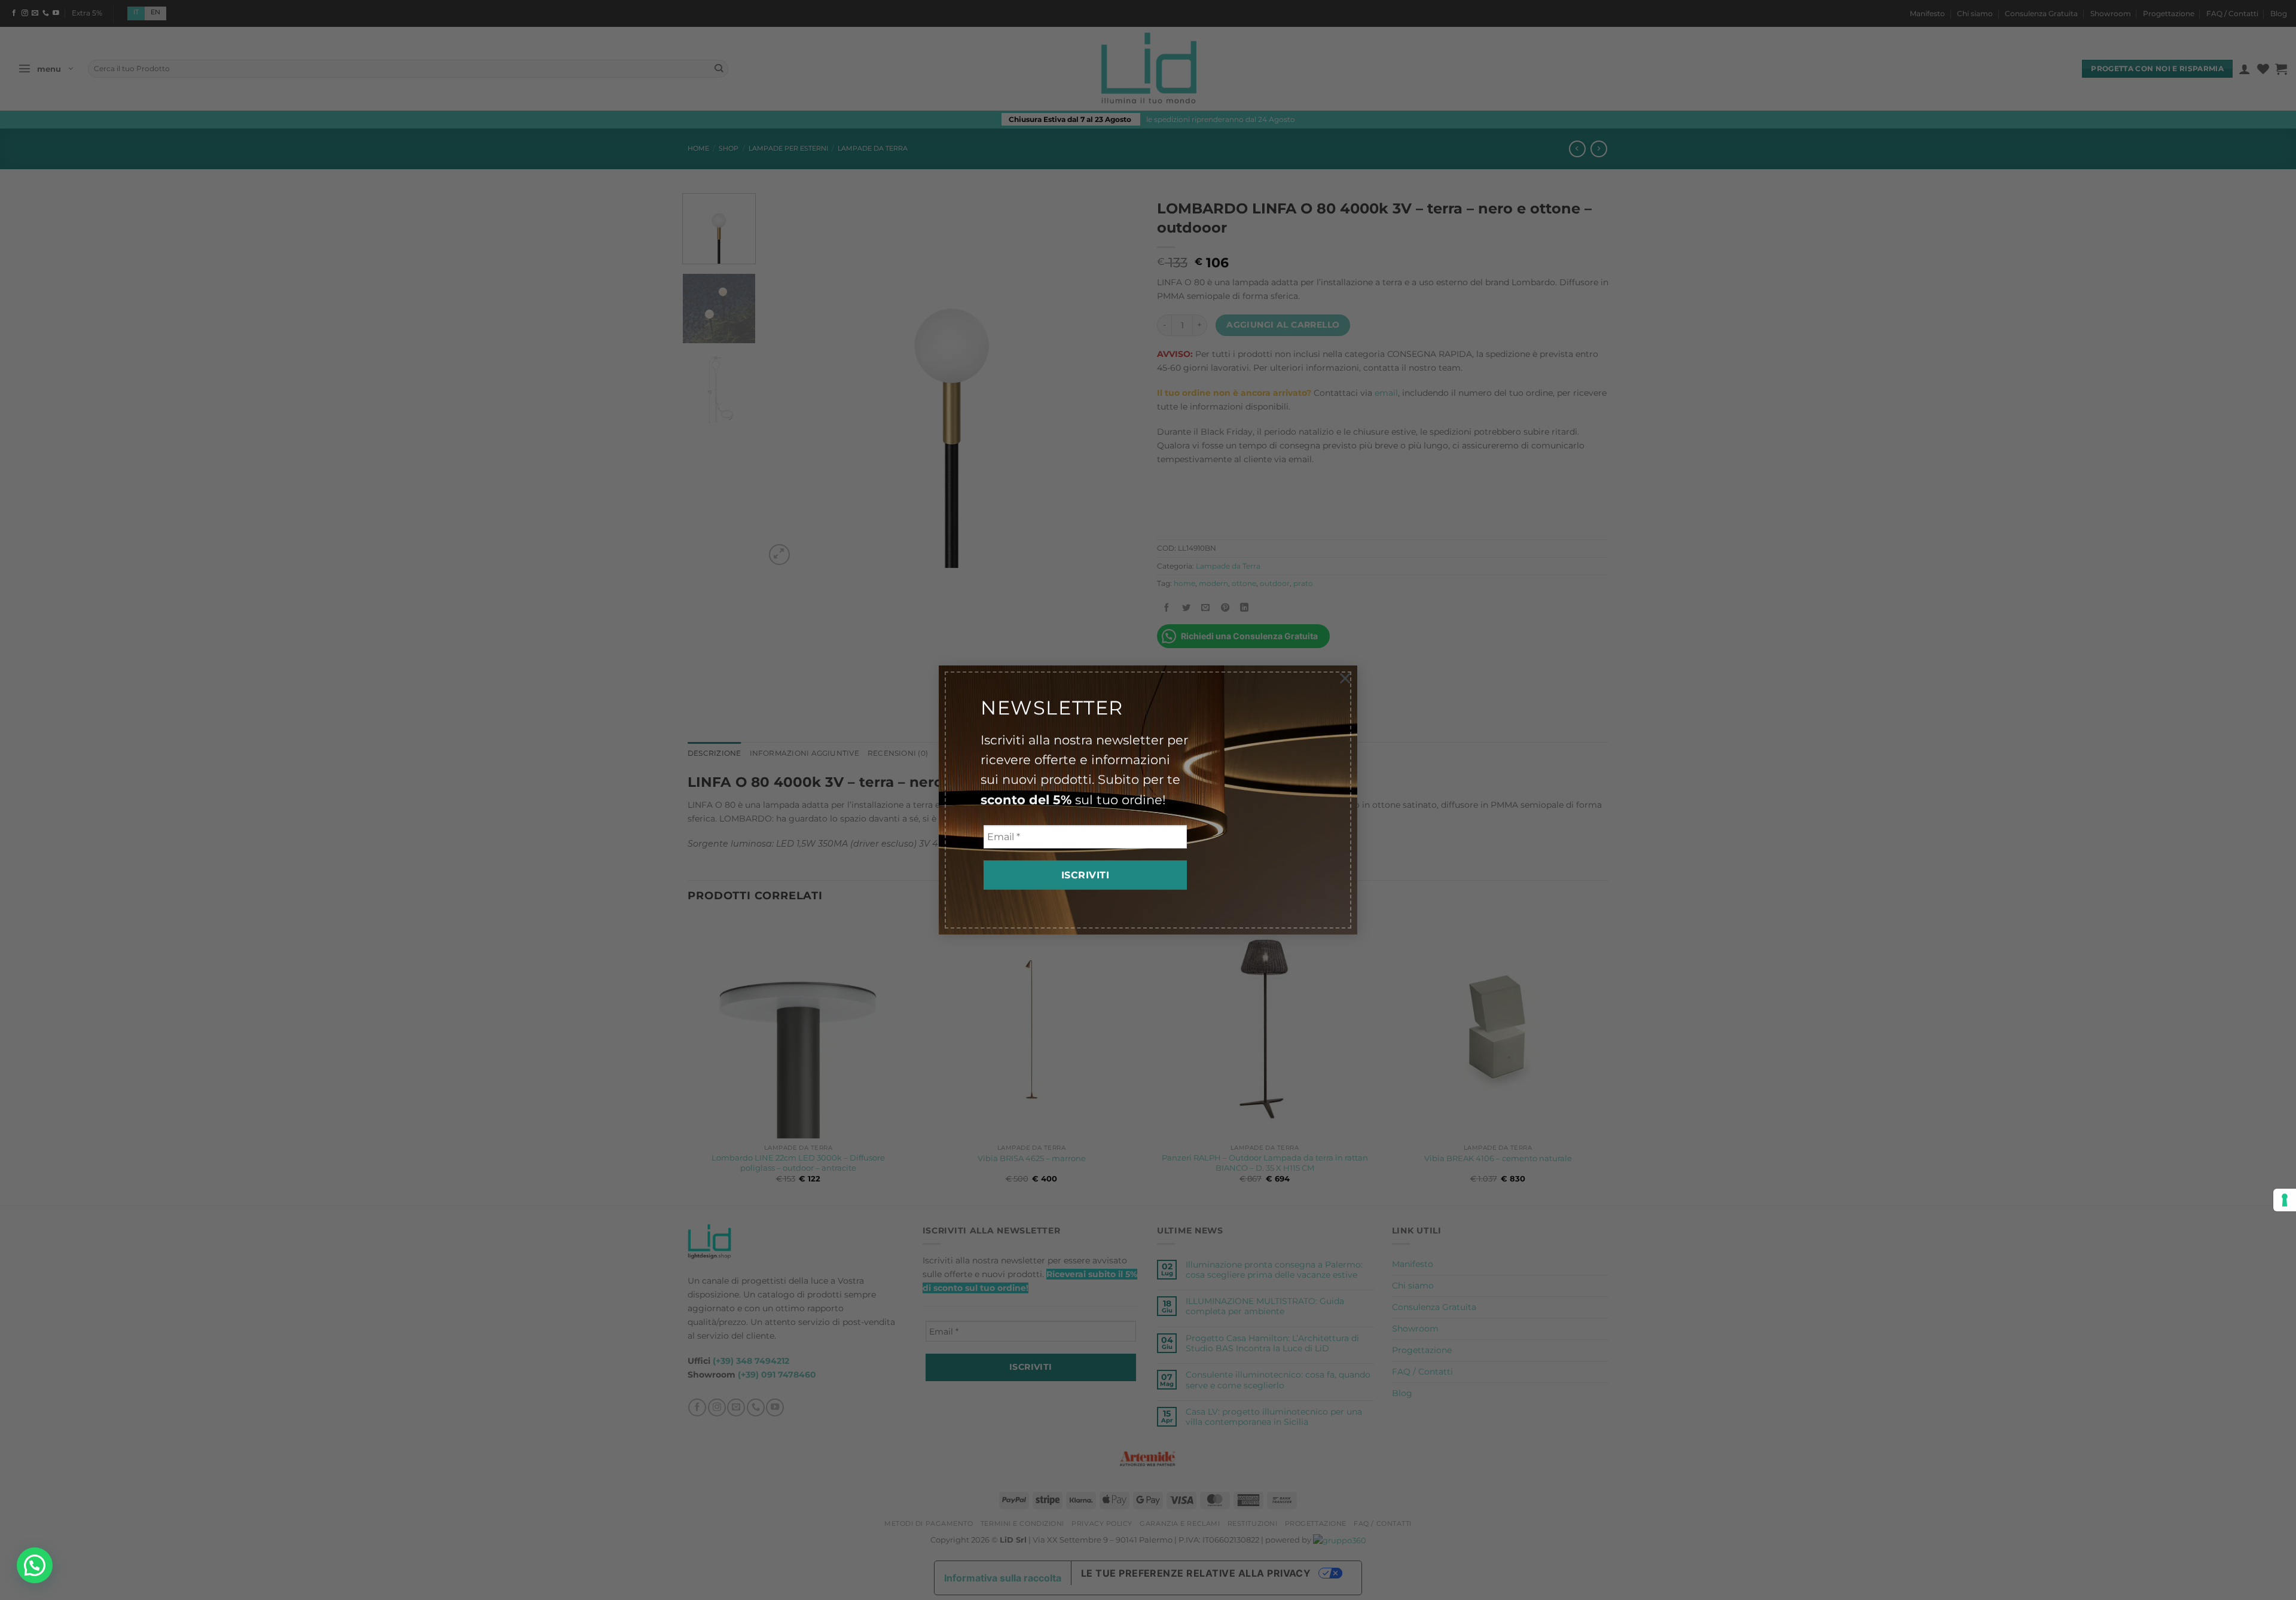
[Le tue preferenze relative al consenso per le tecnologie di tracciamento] (2285, 1200)
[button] (35, 1565)
